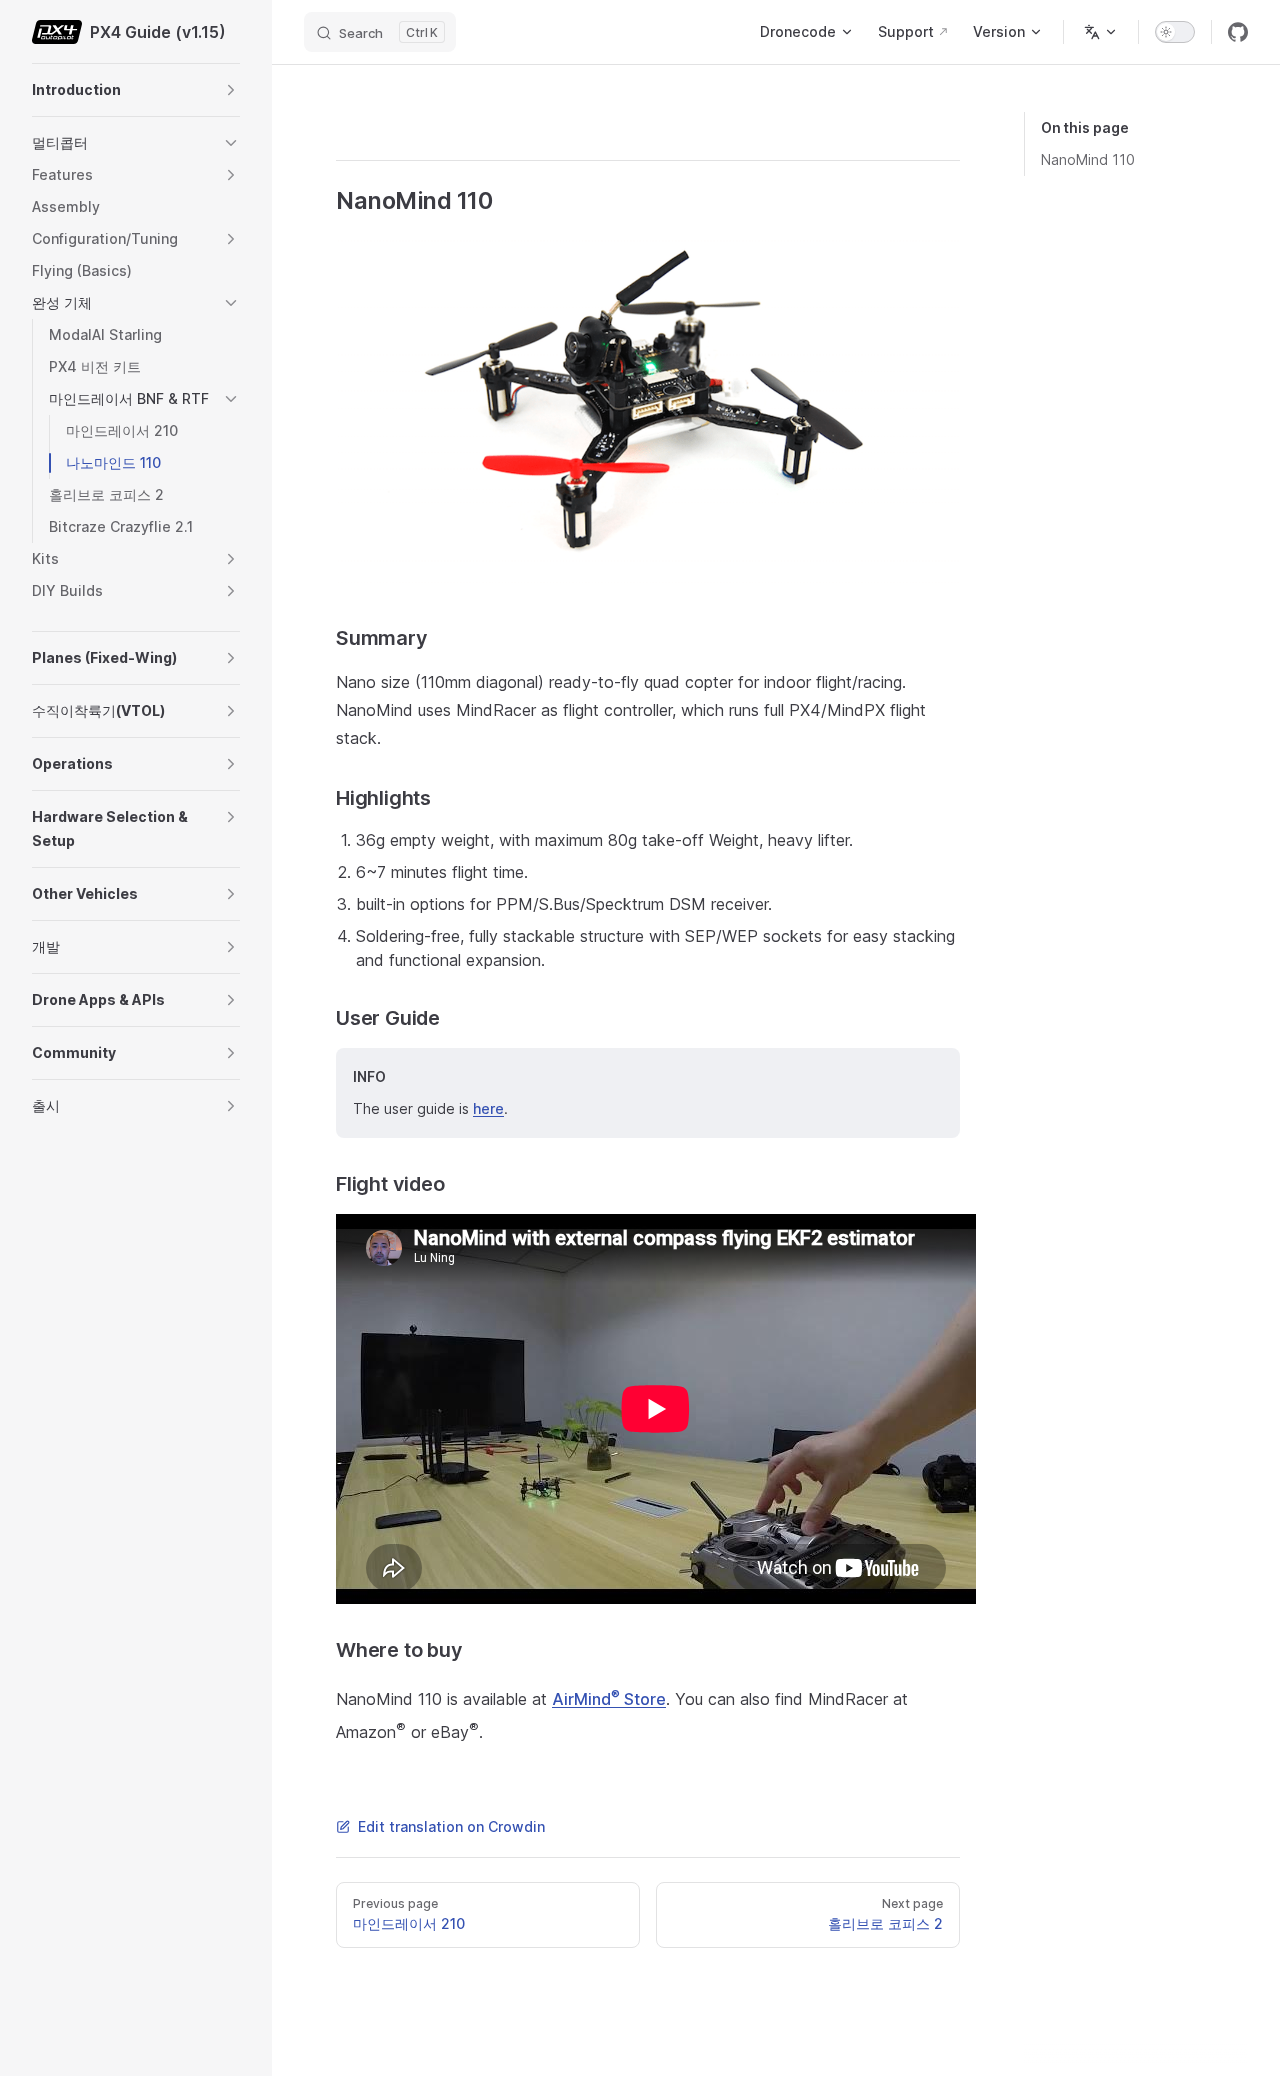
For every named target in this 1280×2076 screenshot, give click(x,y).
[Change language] (1101, 32)
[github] (1238, 32)
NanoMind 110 (1088, 159)
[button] (231, 90)
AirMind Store (609, 1699)
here (488, 1108)
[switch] (1175, 32)
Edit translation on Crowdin (451, 1826)
